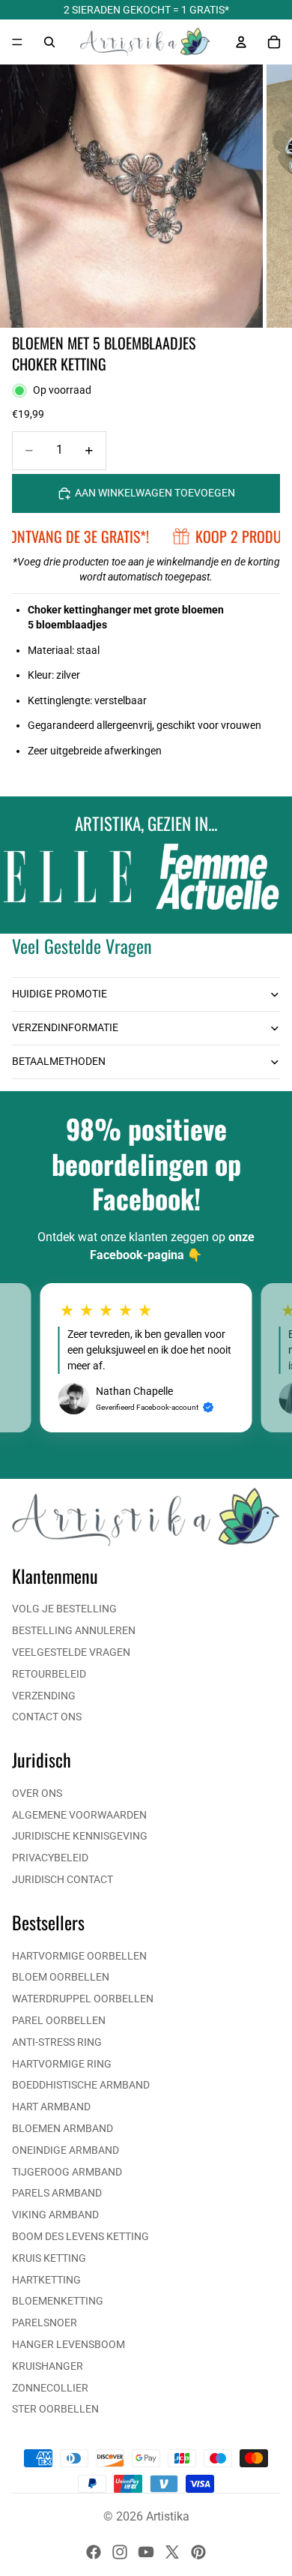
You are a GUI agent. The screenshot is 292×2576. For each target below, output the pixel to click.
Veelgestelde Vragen (71, 1652)
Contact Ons (47, 1717)
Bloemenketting (58, 2301)
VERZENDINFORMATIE (65, 1027)
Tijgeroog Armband (67, 2172)
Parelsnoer (45, 2323)
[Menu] (17, 42)
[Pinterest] (198, 2552)
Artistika (168, 2516)
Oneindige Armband (66, 2150)
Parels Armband (57, 2193)
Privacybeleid (50, 1858)
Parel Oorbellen (59, 2020)
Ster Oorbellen (55, 2409)
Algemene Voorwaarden (79, 1815)
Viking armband (55, 2215)
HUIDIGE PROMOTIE (60, 994)
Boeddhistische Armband (81, 2085)
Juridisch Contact (63, 1879)
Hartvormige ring (62, 2064)
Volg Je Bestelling (64, 1609)
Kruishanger (48, 2366)
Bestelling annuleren (74, 1630)
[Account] (241, 42)
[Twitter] (172, 2552)
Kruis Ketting (49, 2258)
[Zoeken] (49, 42)
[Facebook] (94, 2552)
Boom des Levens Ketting (80, 2236)
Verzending (44, 1696)
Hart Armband (51, 2107)
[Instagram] (120, 2552)
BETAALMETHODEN (59, 1061)
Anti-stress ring (57, 2042)
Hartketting (46, 2280)
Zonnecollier (50, 2388)
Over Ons (37, 1793)
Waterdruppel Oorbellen (83, 1999)
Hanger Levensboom (69, 2344)
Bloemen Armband (63, 2128)
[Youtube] (146, 2552)
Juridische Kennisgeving (80, 1836)
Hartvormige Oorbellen (79, 1956)
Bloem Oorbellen (61, 1977)
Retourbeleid (49, 1674)
